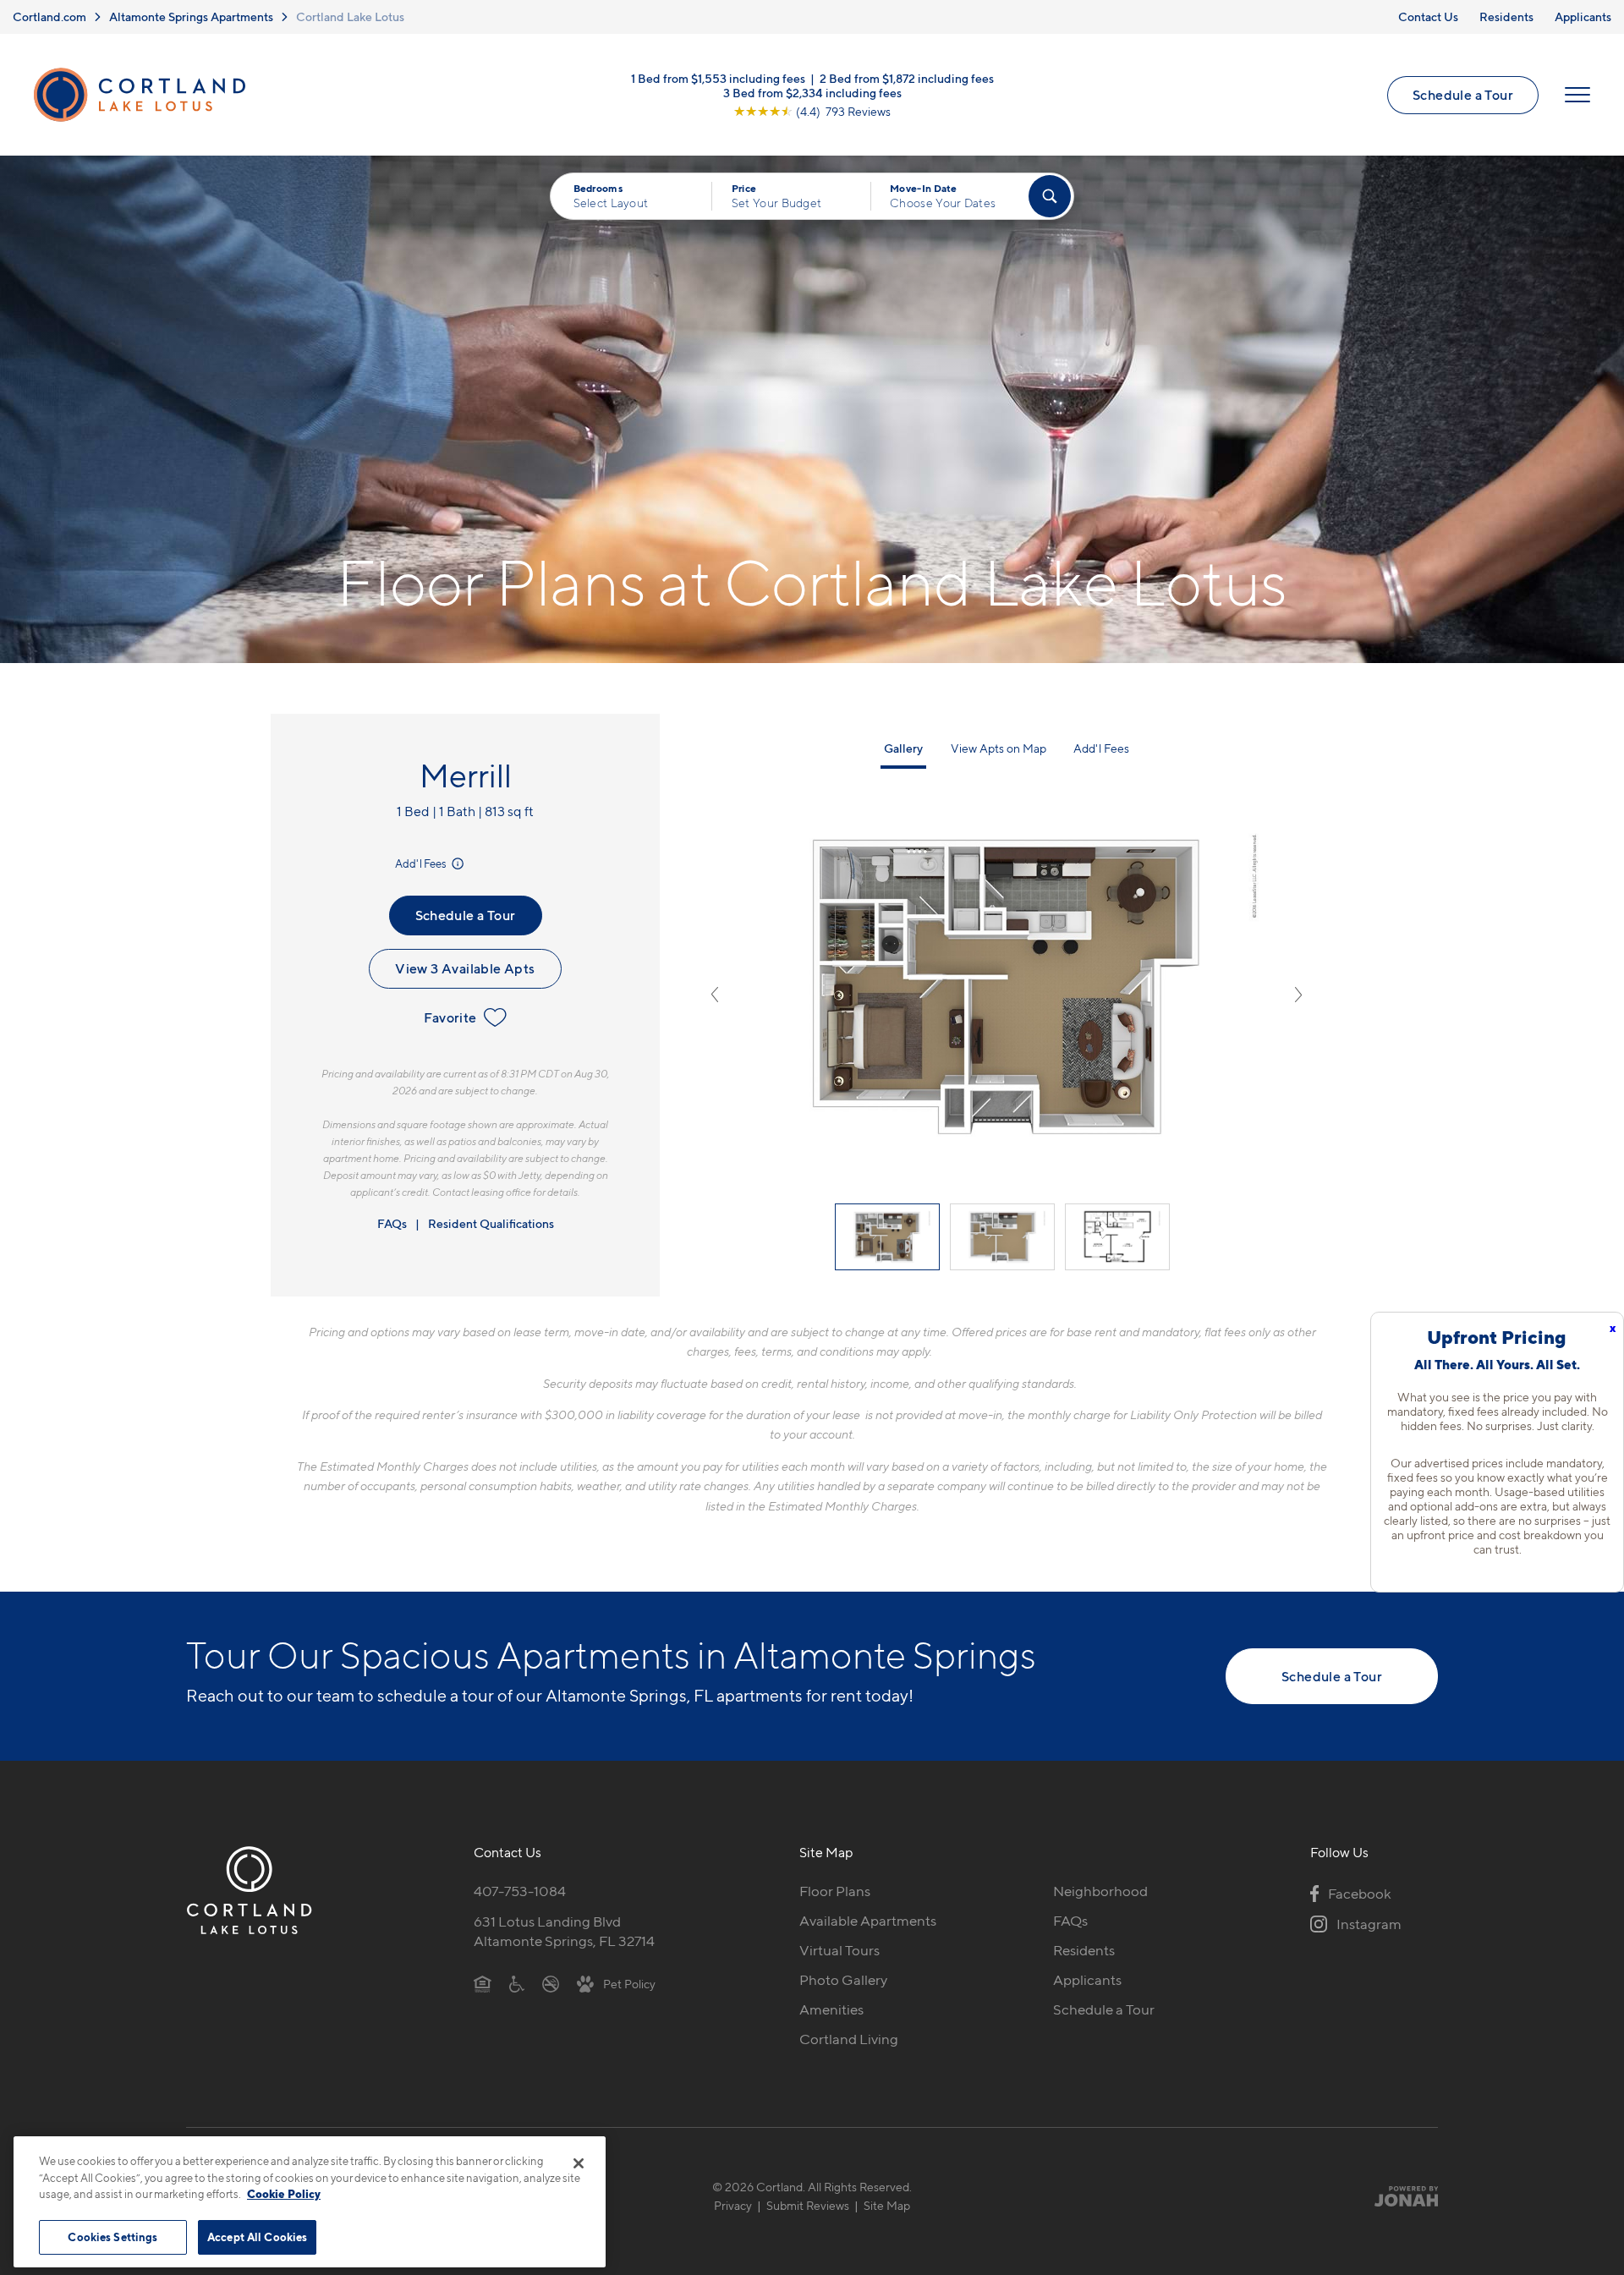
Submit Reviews (808, 2205)
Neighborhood (1100, 1891)
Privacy (733, 2205)
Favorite (450, 1017)
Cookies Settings (112, 2236)
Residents (1506, 16)
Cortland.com (49, 16)
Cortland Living (849, 2039)
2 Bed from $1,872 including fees (907, 78)
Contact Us (1428, 16)
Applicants (1583, 16)
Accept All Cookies (257, 2236)
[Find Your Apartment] (1050, 196)
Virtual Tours (839, 1950)
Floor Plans (835, 1891)
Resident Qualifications (491, 1223)
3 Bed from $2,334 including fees (812, 93)
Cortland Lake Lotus (350, 16)
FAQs (392, 1223)
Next (1298, 995)
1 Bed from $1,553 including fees (718, 78)
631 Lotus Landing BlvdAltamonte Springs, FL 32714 (564, 1931)
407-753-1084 (520, 1891)
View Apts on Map (999, 748)
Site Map (887, 2205)
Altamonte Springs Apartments (191, 16)
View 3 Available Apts (465, 968)
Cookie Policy (284, 2194)
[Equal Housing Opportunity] (483, 1983)
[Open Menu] (1577, 95)
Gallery (903, 748)
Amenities (831, 2009)
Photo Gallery (843, 1980)
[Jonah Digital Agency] (1399, 2196)
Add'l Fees (422, 863)
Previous (715, 995)
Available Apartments (868, 1921)
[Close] (579, 2163)
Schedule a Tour (1463, 95)
